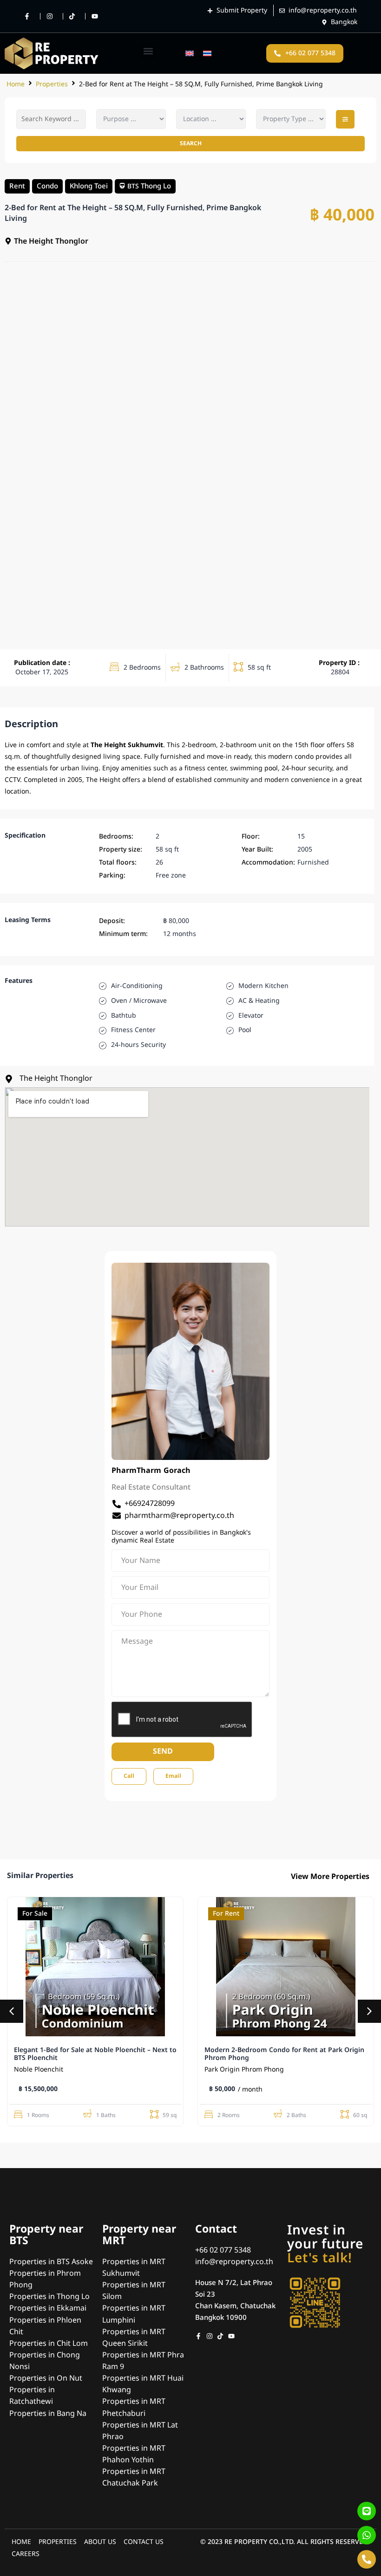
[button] (148, 51)
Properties (52, 84)
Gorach (177, 1471)
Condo (47, 186)
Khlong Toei (89, 186)
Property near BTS (46, 2235)
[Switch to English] (190, 54)
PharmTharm (136, 1471)
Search (191, 143)
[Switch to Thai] (207, 54)
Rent (17, 186)
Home (16, 84)
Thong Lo (156, 186)
